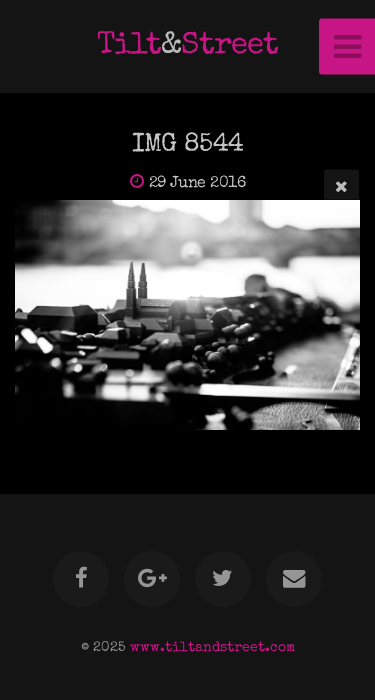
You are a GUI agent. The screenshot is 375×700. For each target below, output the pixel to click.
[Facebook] (81, 579)
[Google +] (152, 579)
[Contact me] (294, 579)
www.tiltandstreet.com (212, 648)
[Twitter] (223, 579)
